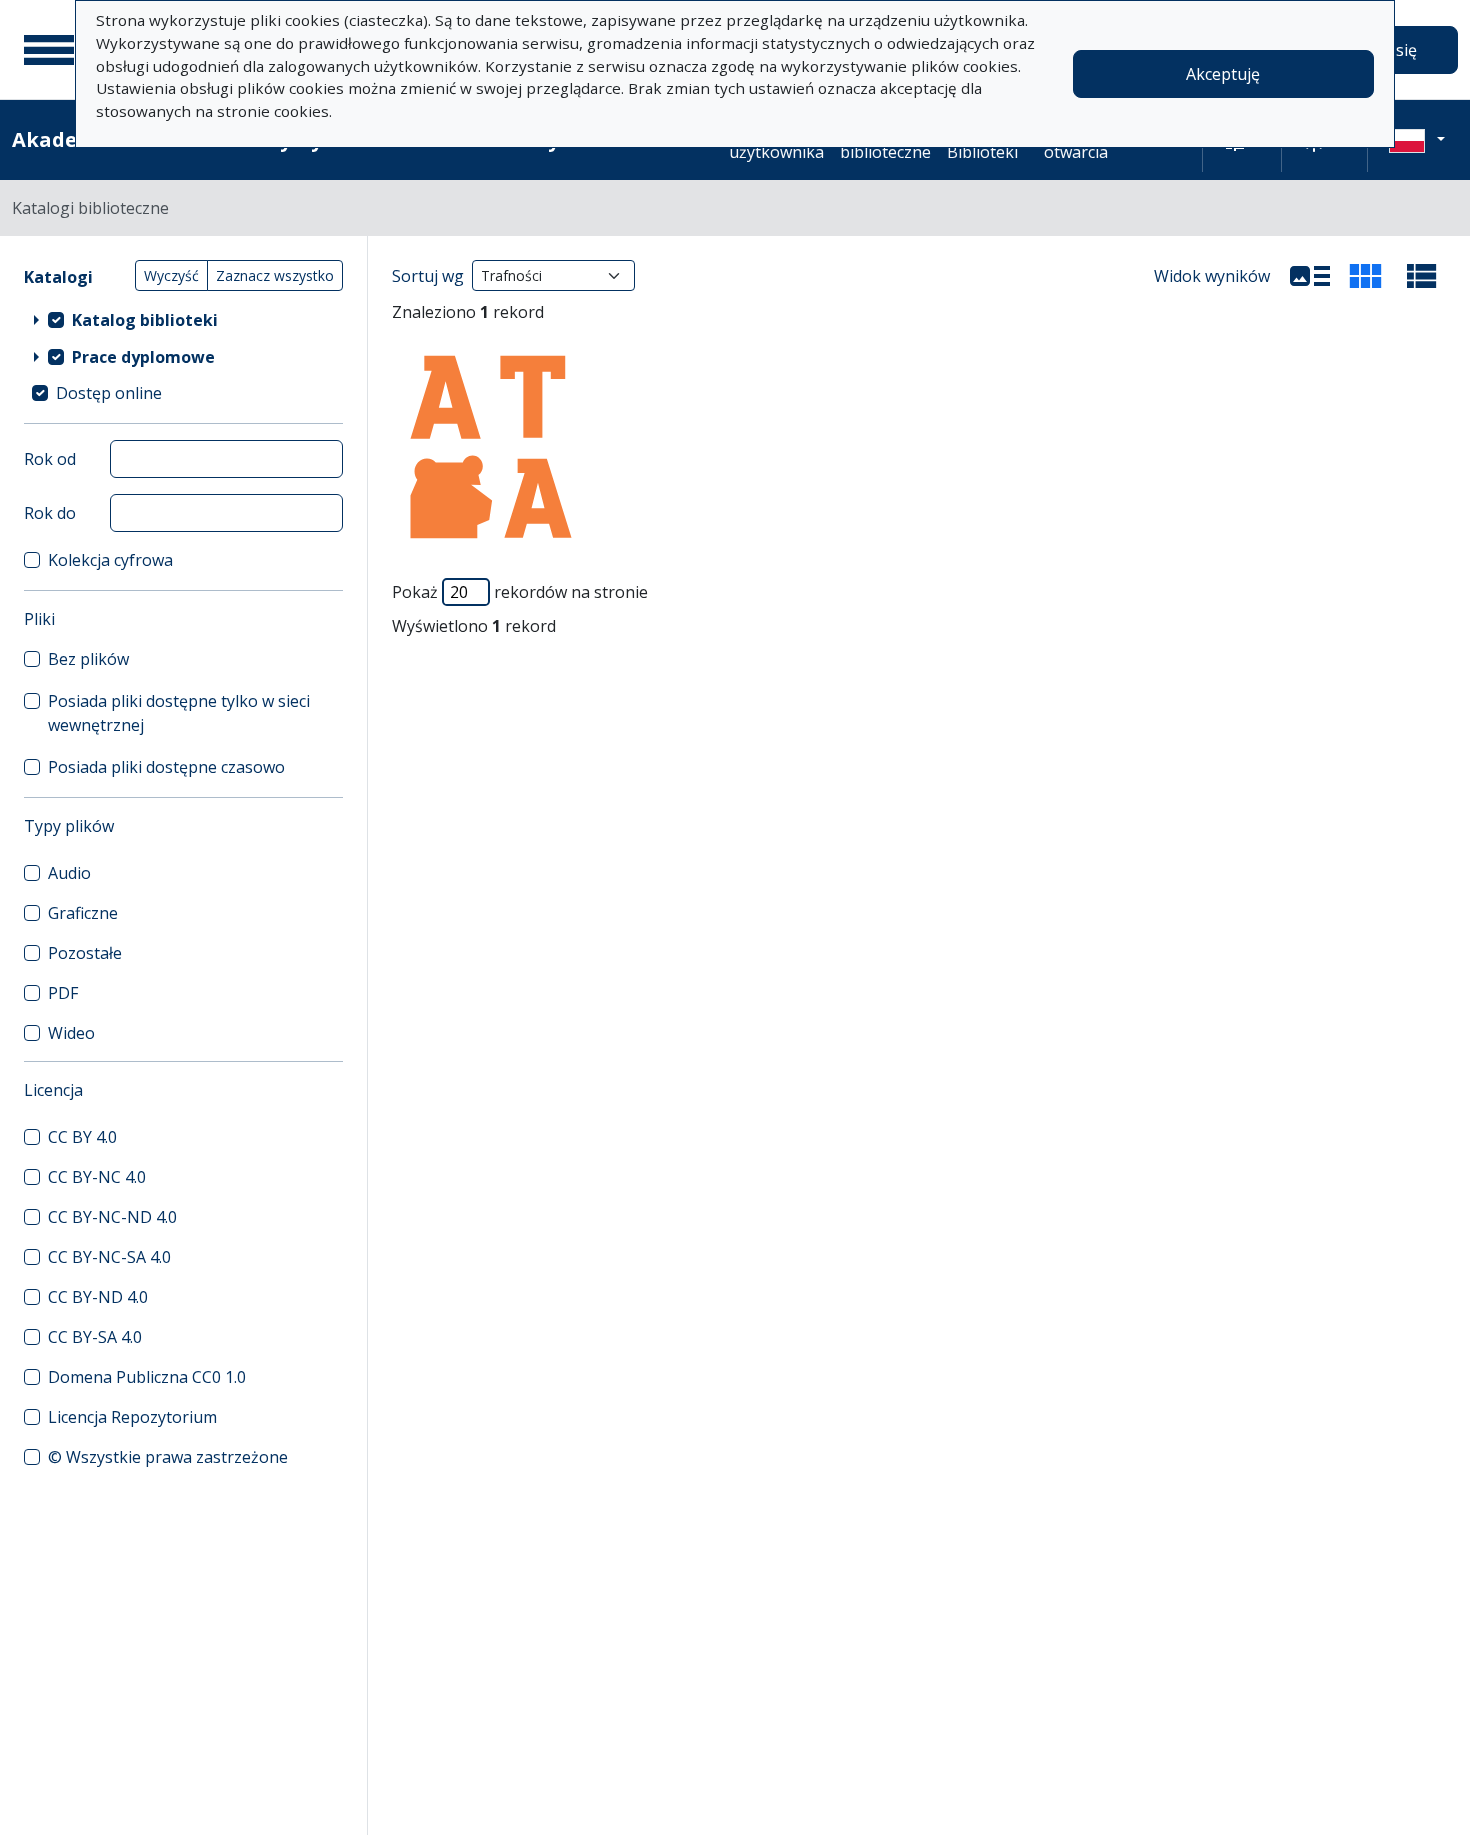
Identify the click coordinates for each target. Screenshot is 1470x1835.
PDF (63, 993)
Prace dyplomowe (143, 357)
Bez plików (88, 659)
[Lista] (1310, 276)
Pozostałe (85, 953)
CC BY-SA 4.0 (95, 1337)
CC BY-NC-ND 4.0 (112, 1217)
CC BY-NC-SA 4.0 (109, 1257)
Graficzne (83, 913)
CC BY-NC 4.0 (97, 1177)
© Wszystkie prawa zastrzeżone (168, 1457)
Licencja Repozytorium (132, 1417)
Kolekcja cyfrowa (110, 560)
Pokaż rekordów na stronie (520, 592)
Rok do (50, 513)
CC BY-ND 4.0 (98, 1297)
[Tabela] (1422, 276)
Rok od (50, 459)
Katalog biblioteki (145, 320)
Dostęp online (109, 393)
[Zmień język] (1417, 140)
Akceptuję (1223, 74)
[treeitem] (183, 319)
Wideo (71, 1033)
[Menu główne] (49, 50)
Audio (69, 873)
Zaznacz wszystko (275, 275)
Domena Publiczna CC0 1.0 (147, 1377)
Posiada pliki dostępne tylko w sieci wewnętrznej (179, 713)
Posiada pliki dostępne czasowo (166, 767)
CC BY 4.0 (82, 1137)
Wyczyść (171, 275)
